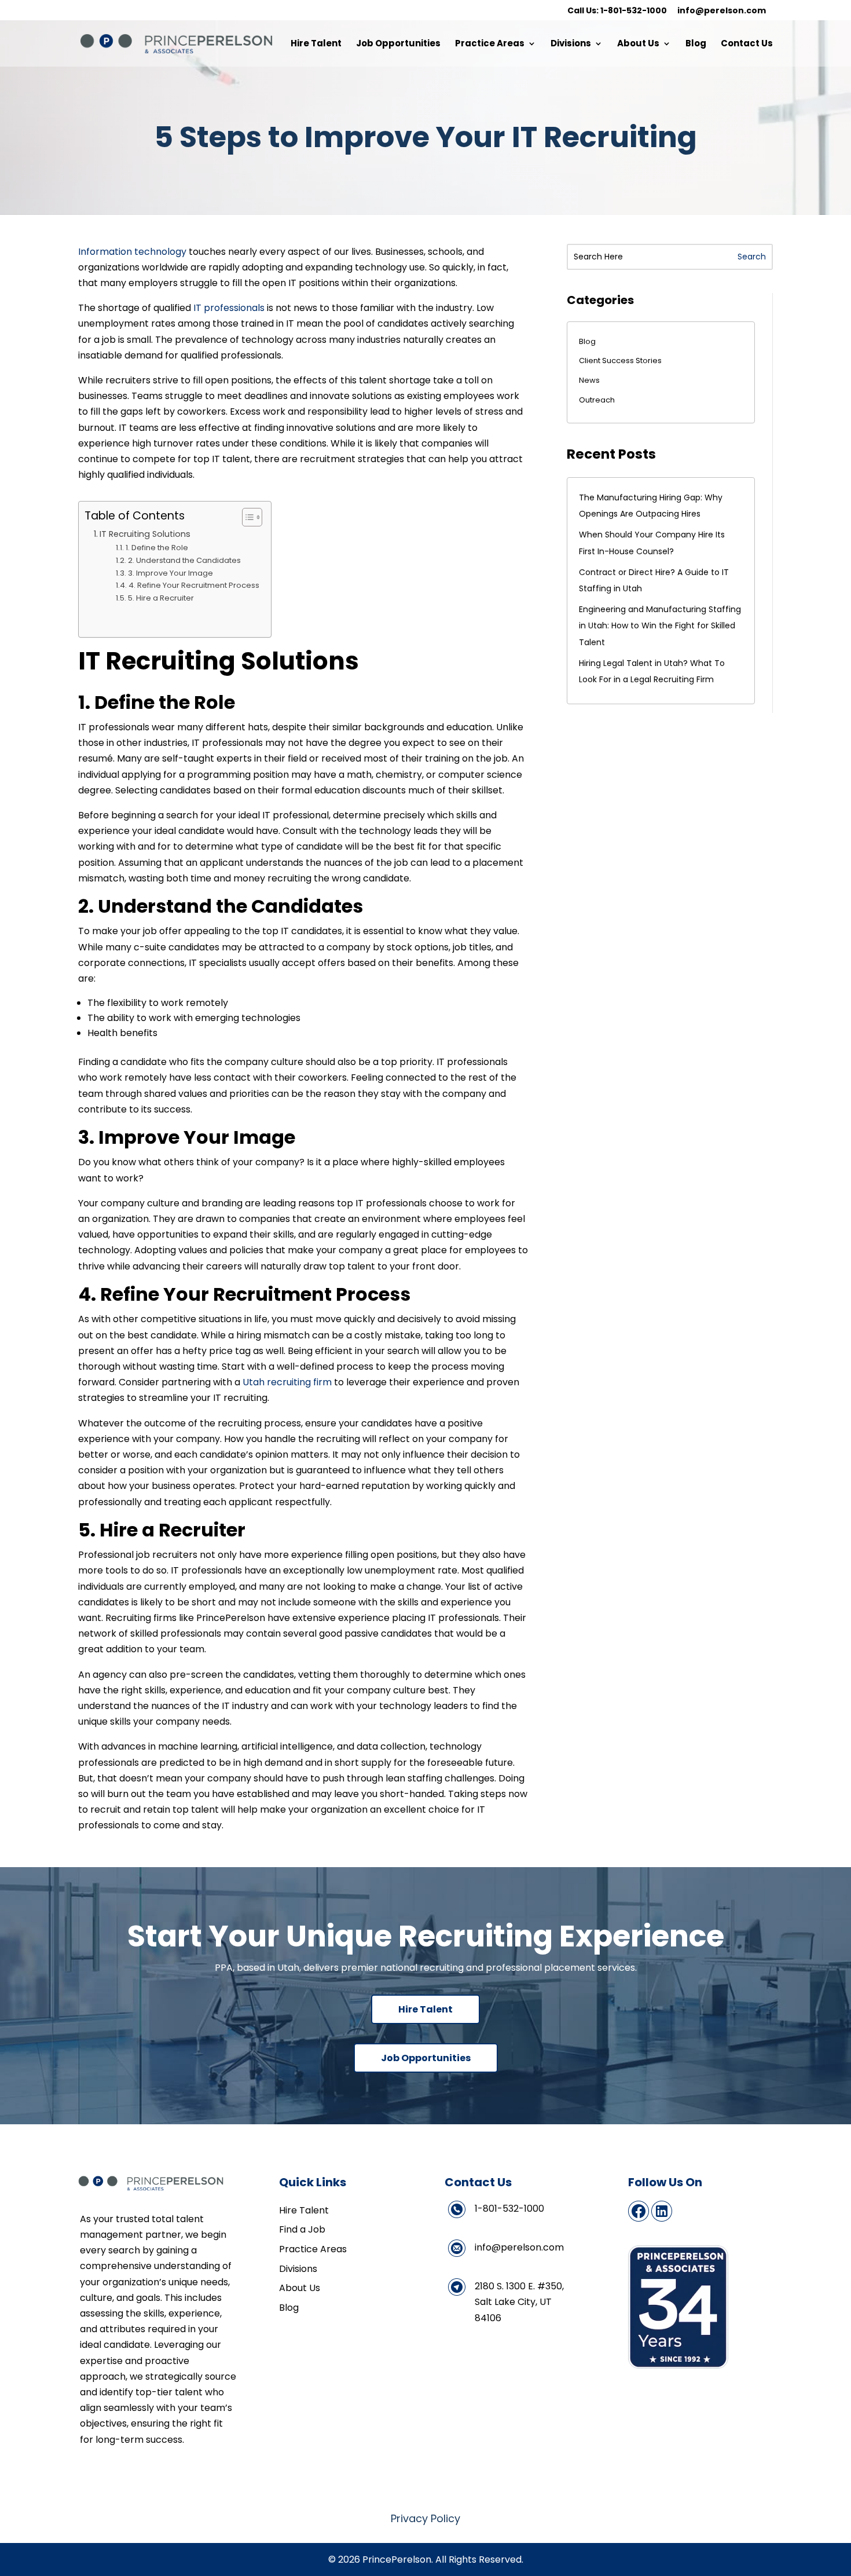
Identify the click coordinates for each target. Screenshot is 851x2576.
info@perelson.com (722, 11)
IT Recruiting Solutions (145, 534)
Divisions (571, 44)
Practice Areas (490, 44)
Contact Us (747, 44)
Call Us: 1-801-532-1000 (617, 11)
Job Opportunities (398, 44)
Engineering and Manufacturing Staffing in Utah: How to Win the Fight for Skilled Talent (660, 625)
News (589, 380)
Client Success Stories (620, 361)
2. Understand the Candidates (184, 560)
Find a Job (302, 2229)
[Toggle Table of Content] (246, 517)
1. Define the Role (157, 548)
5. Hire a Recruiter (161, 598)
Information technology (132, 252)
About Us (638, 44)
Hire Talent (316, 44)
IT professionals (228, 308)
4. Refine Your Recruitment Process (194, 585)
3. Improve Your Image (170, 573)
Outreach (597, 400)
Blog (696, 44)
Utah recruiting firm (286, 1382)
